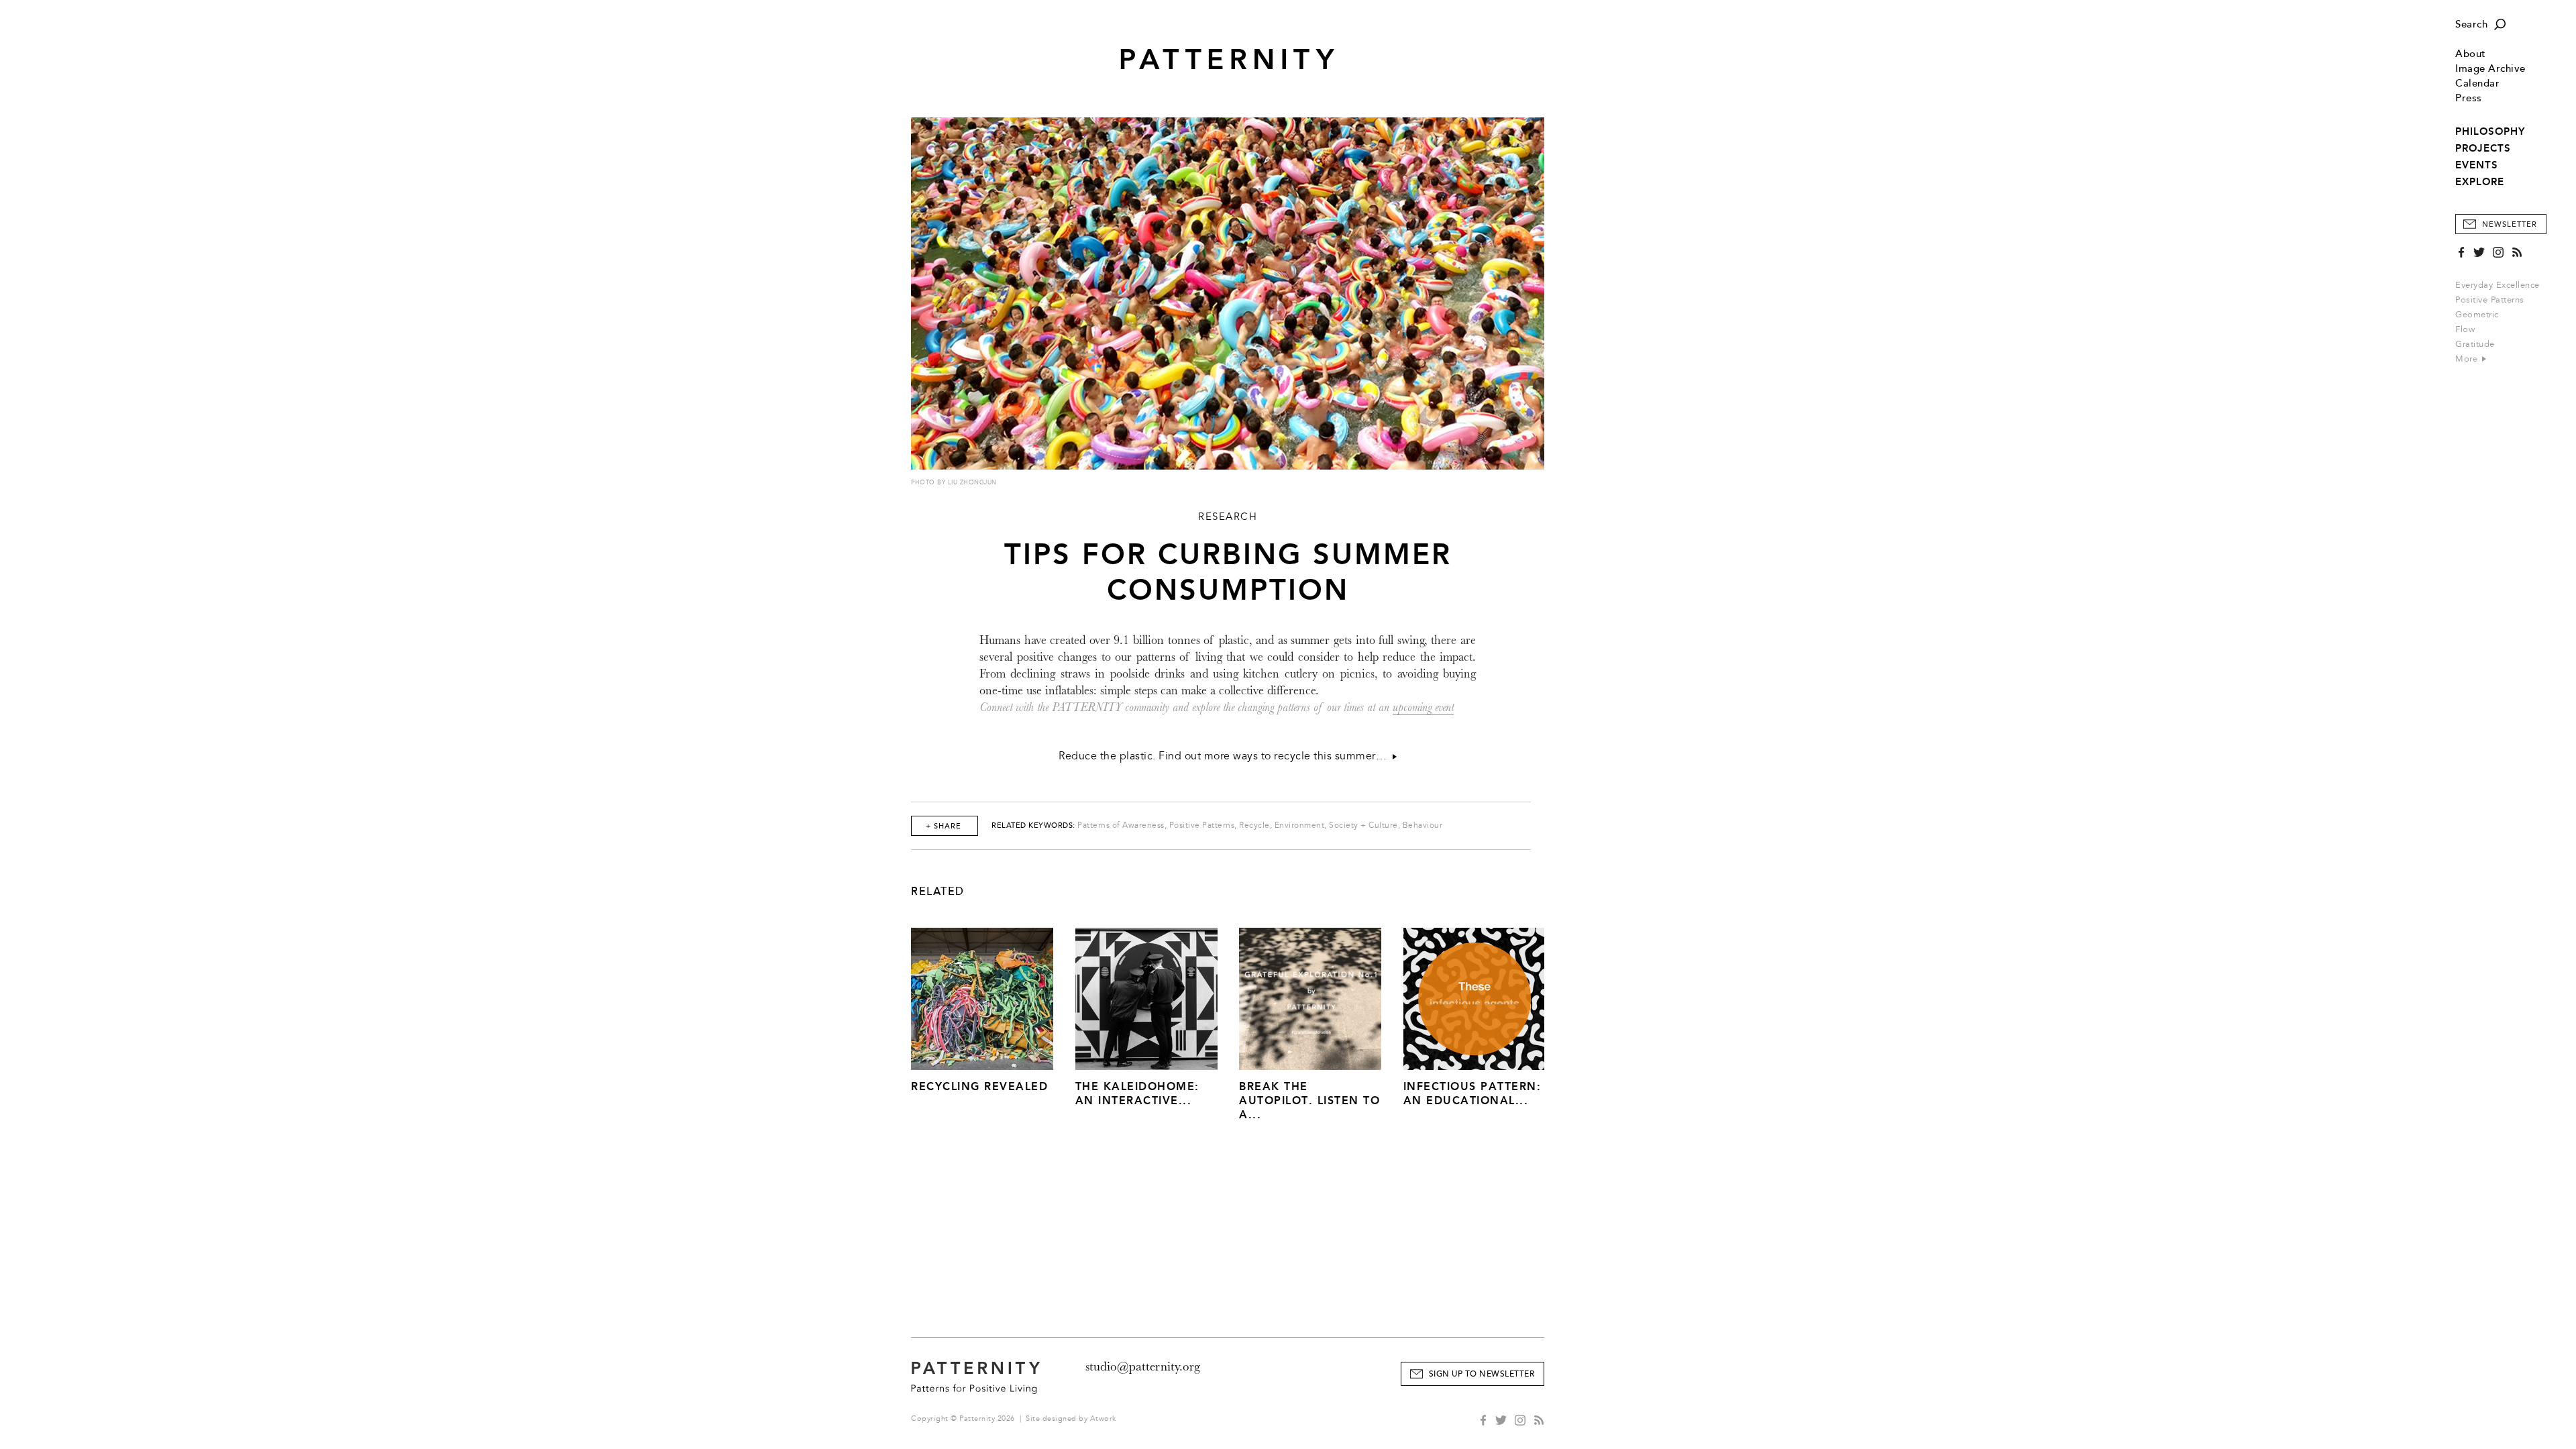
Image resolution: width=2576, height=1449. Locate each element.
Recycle (1254, 825)
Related (938, 892)
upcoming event (1423, 707)
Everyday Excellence (2498, 285)
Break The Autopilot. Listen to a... (1309, 1101)
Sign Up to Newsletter (1482, 1374)
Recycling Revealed (979, 1086)
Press (2469, 98)
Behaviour (1423, 825)
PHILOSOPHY (2490, 131)
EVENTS (2477, 165)
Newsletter (2510, 224)
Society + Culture (1363, 825)
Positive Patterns (2490, 300)
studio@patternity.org (1143, 1366)
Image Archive (2490, 69)
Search (2471, 24)
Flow (2465, 329)
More (2468, 359)
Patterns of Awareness (1121, 825)
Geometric (2477, 315)
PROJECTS (2483, 148)
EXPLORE (2480, 182)
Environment (1300, 825)
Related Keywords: (1033, 825)
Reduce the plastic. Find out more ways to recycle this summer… (1226, 756)
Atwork (1103, 1418)
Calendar (2477, 84)
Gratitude (2475, 344)
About (2471, 54)
